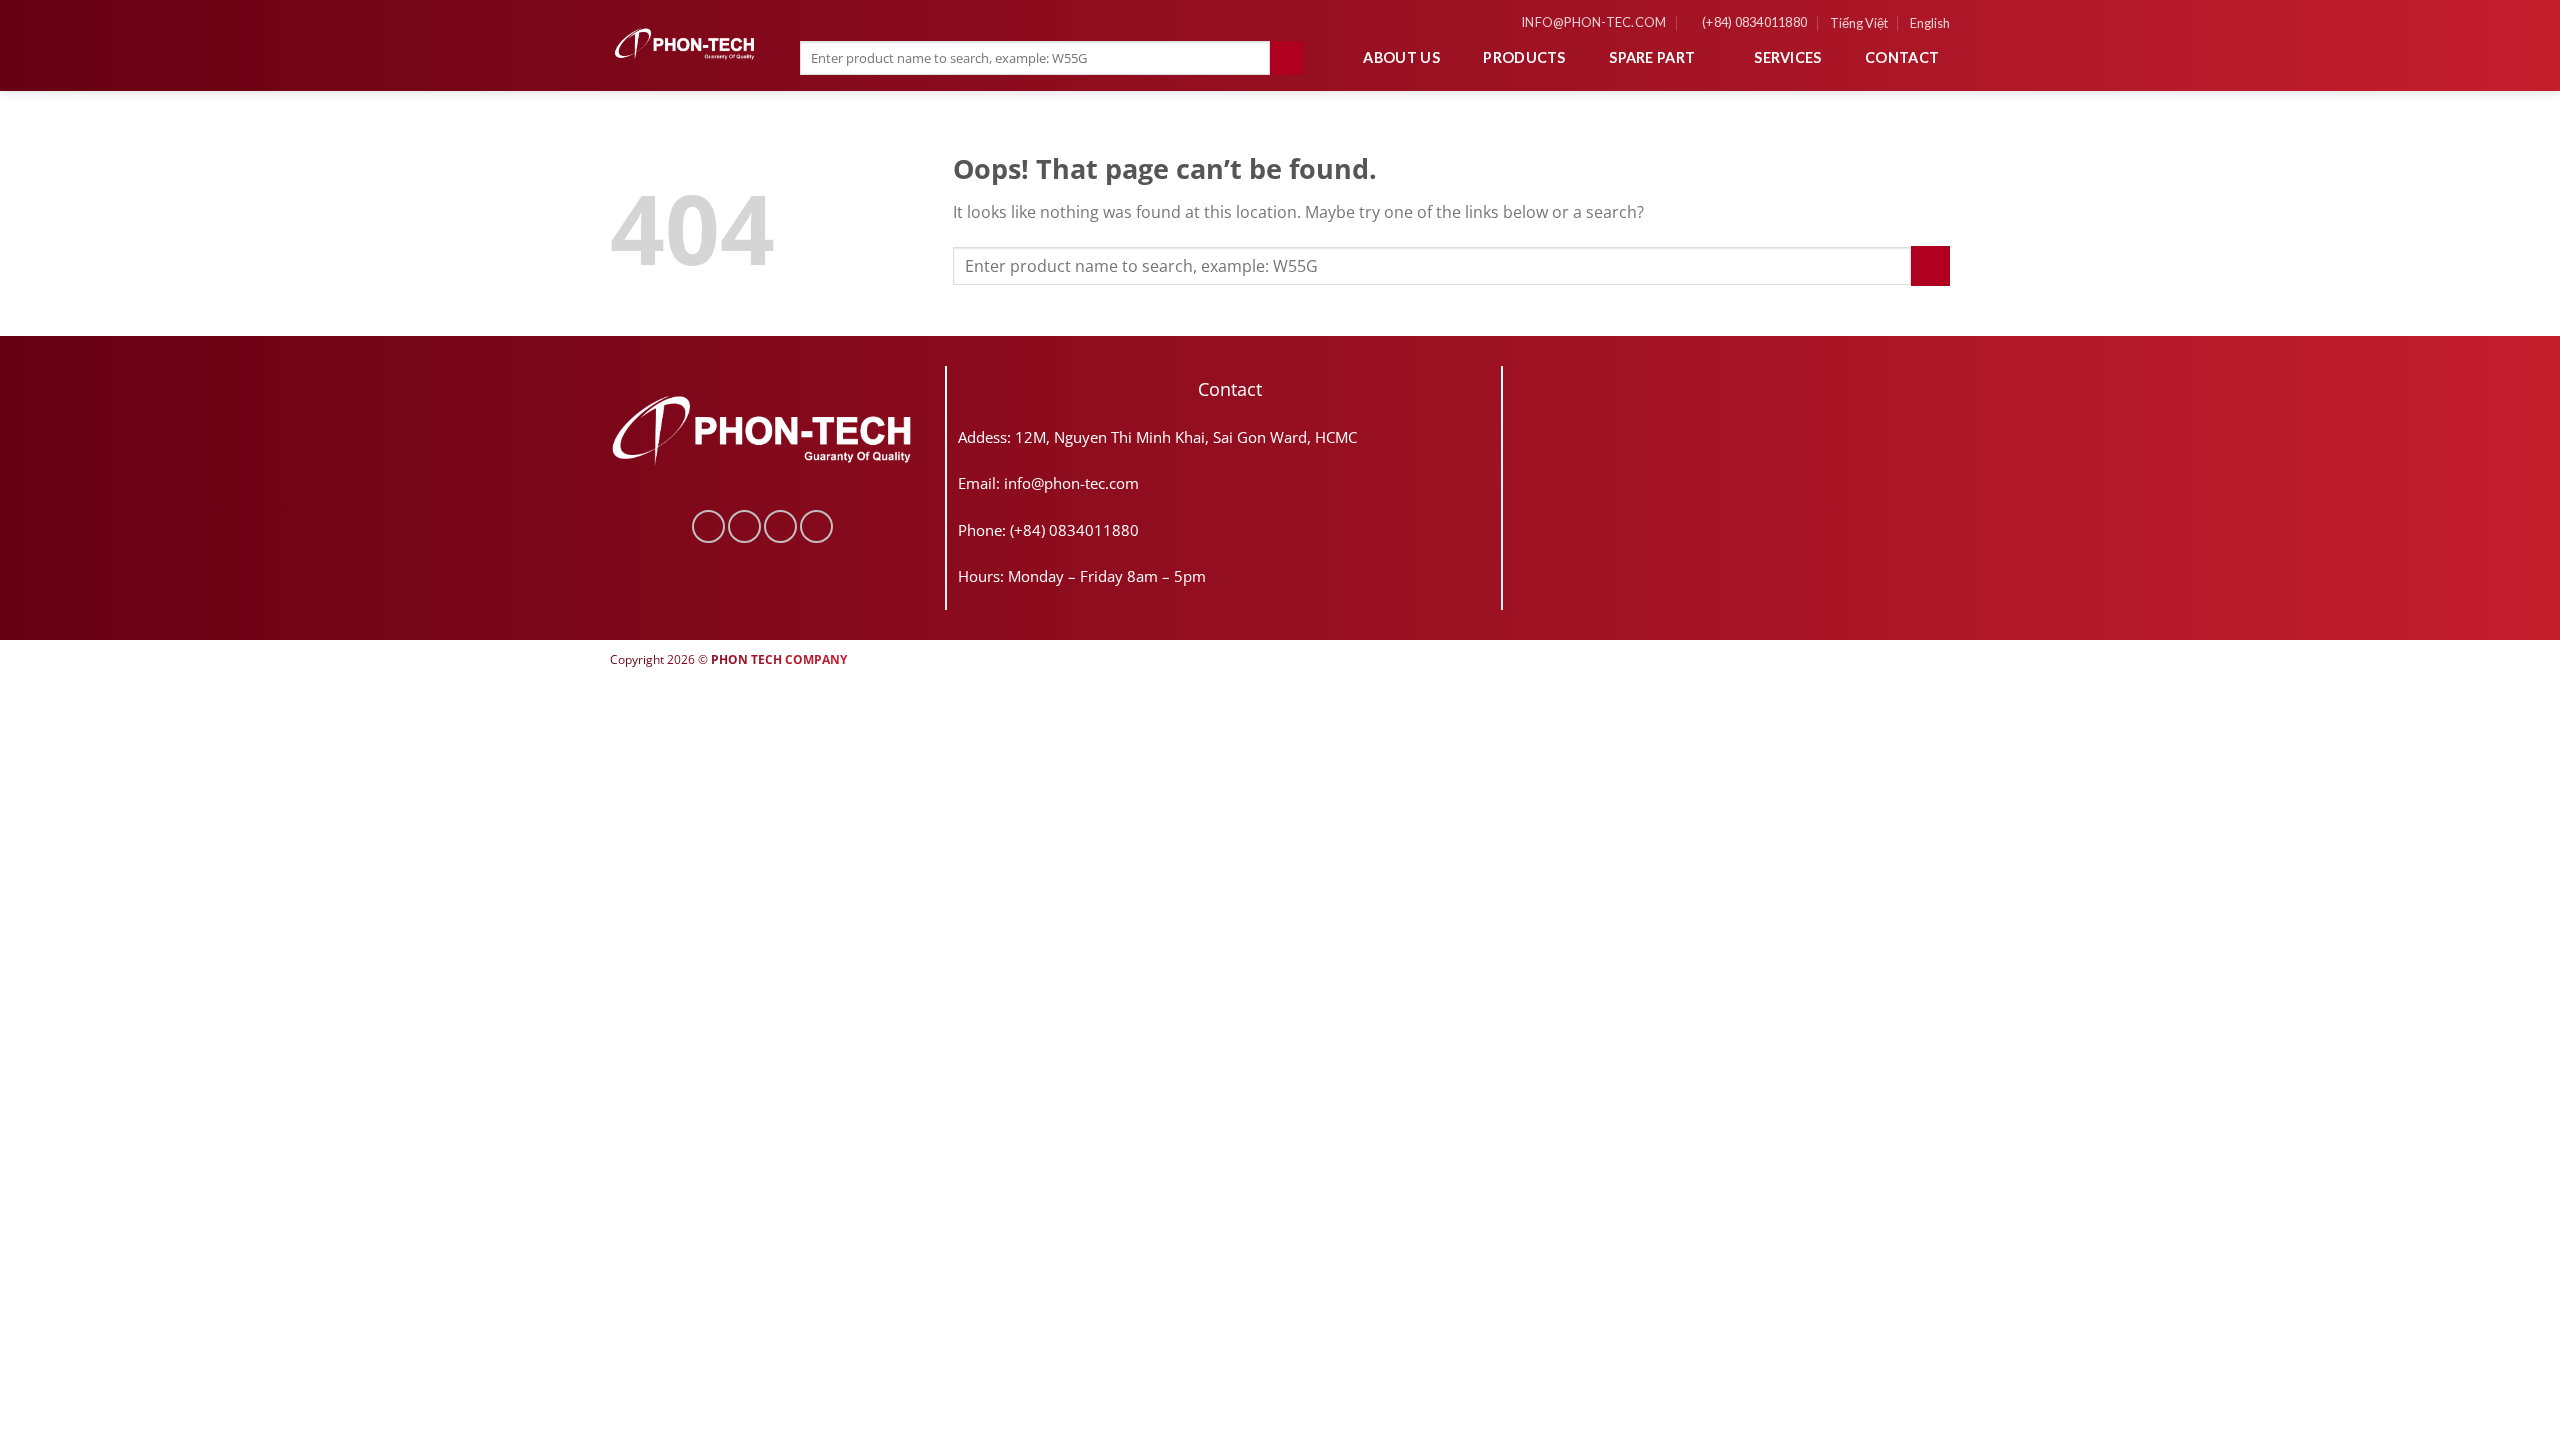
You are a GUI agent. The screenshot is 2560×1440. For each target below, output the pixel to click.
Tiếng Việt (1859, 23)
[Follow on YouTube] (816, 526)
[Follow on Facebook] (708, 526)
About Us (1401, 57)
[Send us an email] (780, 526)
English (1930, 23)
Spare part (1652, 57)
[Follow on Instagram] (744, 526)
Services (1787, 57)
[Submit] (1286, 58)
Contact (1902, 57)
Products (1524, 57)
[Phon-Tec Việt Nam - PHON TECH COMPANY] (685, 44)
